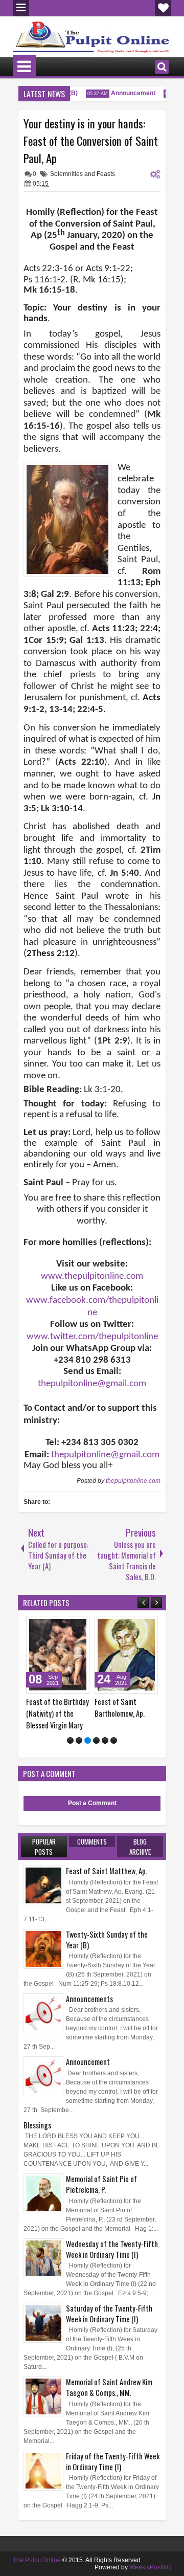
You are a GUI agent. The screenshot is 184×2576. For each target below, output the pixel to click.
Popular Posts (44, 1847)
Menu (21, 8)
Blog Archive (140, 1847)
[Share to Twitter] (67, 1626)
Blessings (37, 2125)
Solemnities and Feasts (83, 174)
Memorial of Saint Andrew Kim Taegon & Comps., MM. (109, 2387)
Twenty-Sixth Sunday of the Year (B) (107, 1940)
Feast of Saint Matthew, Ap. (107, 1871)
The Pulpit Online (37, 2560)
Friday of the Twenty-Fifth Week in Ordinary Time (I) (113, 2461)
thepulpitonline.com (133, 1481)
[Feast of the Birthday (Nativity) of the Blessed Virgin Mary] (58, 1655)
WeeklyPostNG (150, 2567)
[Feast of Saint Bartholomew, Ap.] (126, 1655)
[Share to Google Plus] (78, 1626)
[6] (114, 1740)
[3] (88, 1740)
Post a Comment (92, 1803)
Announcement (128, 93)
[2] (79, 1740)
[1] (70, 1740)
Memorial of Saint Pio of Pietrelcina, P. (101, 2184)
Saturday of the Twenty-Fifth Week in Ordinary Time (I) (109, 2314)
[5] (105, 1740)
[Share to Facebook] (56, 1626)
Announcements (89, 1999)
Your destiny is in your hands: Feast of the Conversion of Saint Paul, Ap (91, 141)
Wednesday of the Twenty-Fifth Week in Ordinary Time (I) (112, 2249)
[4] (96, 1740)
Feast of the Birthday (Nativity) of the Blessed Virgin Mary (57, 1713)
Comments (92, 1841)
